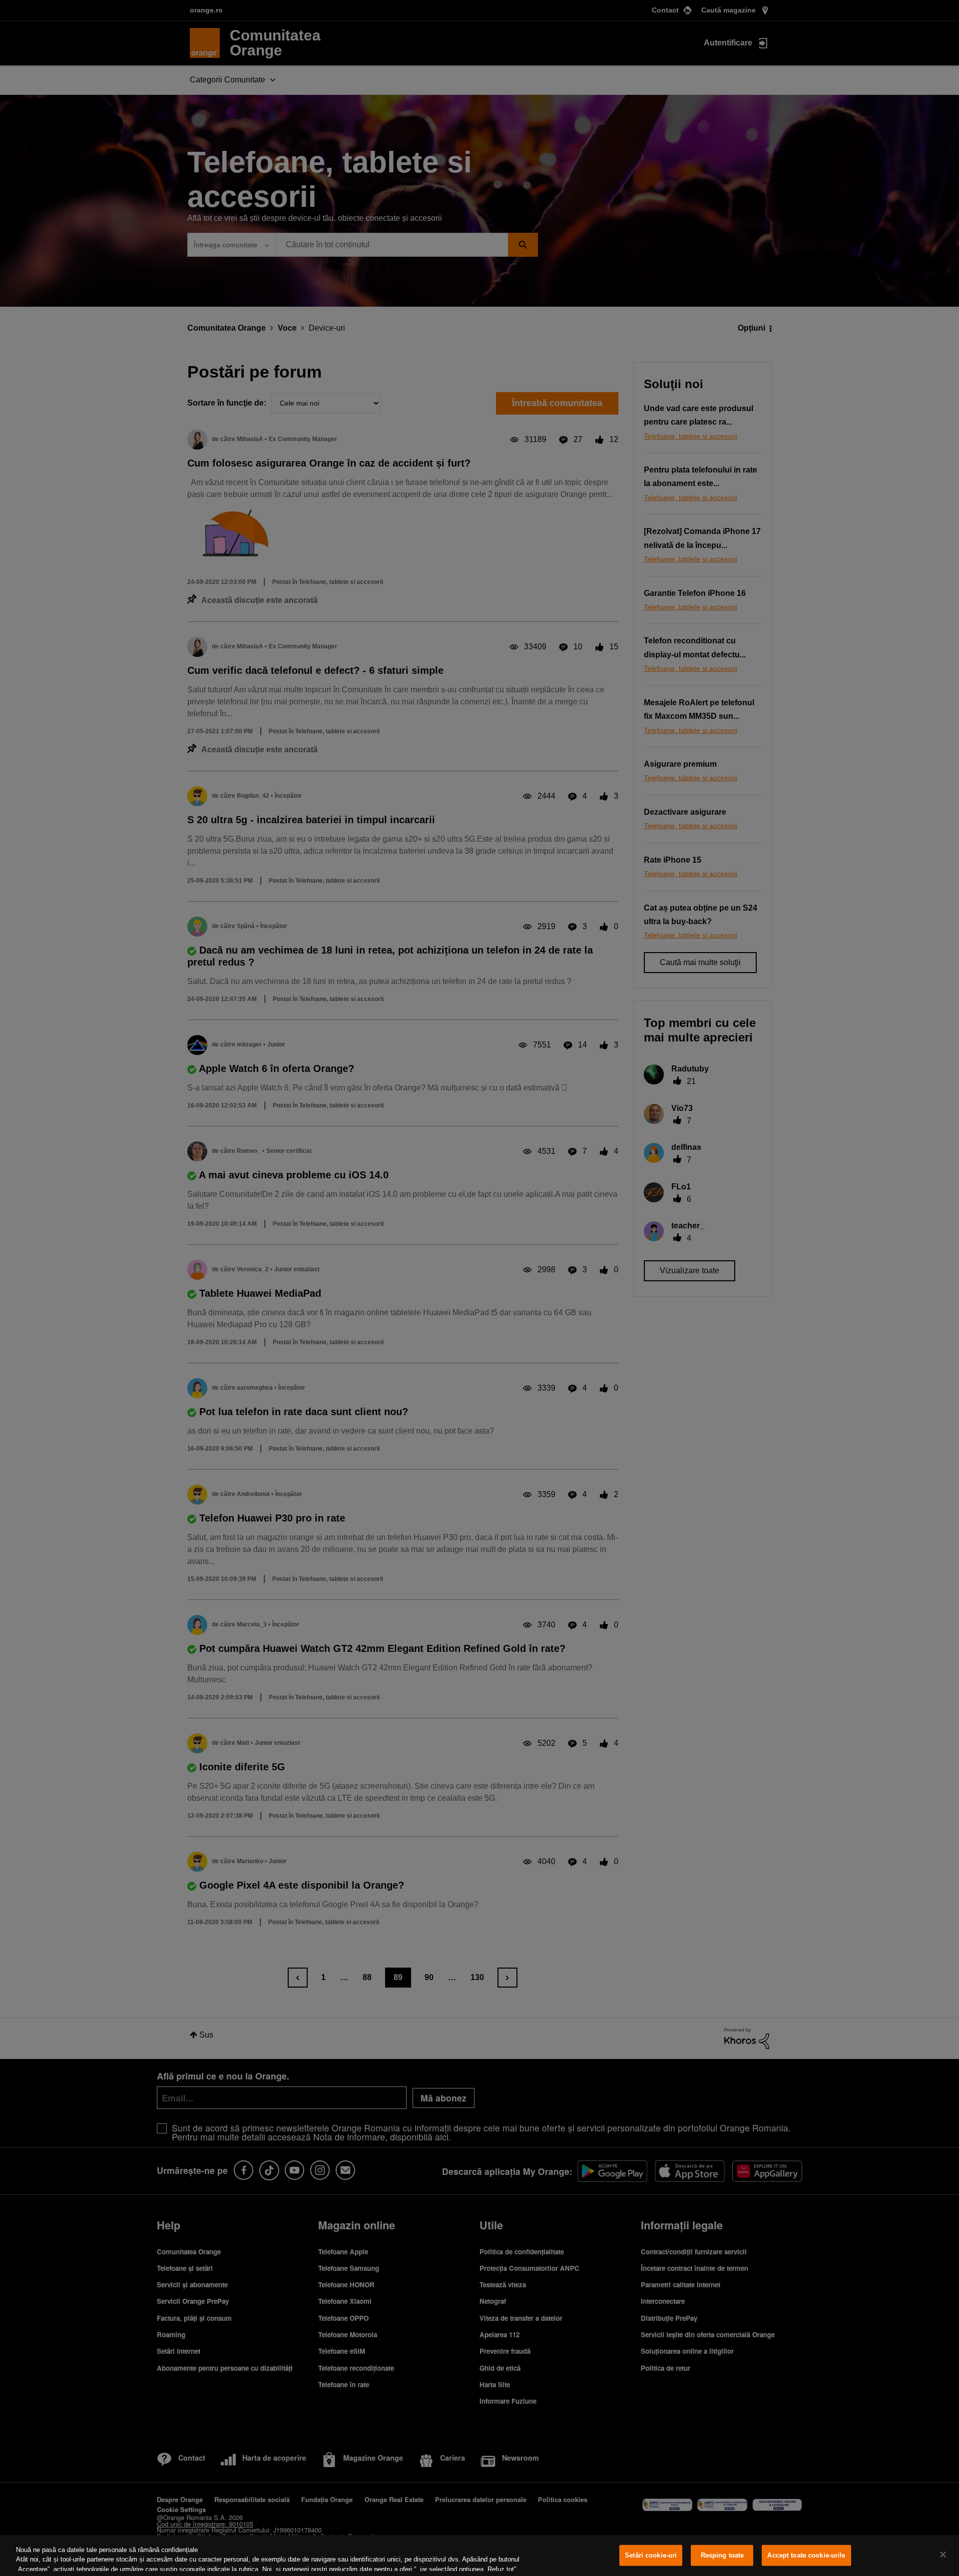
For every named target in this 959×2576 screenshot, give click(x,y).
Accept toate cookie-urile (806, 2555)
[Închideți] (943, 2555)
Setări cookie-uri (651, 2555)
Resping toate (722, 2555)
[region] (479, 2556)
